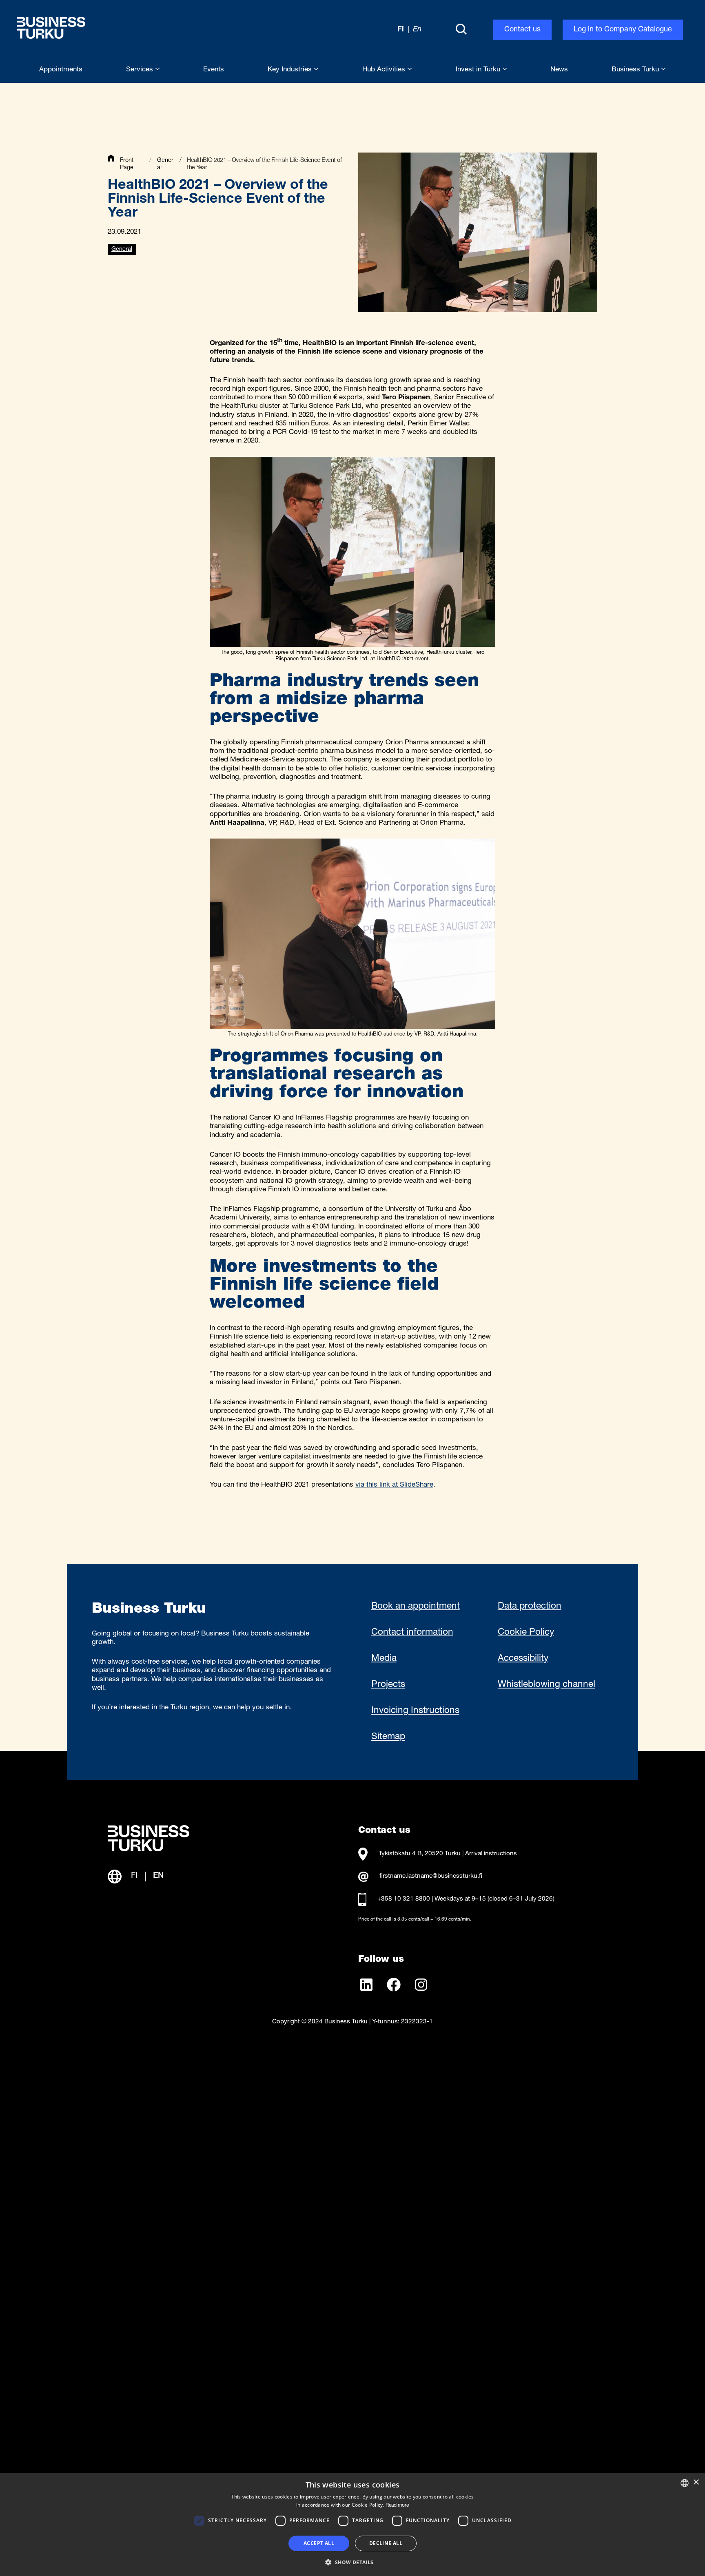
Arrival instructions (491, 1854)
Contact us (522, 30)
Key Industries (291, 70)
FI (134, 1876)
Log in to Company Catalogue (623, 30)
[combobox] (685, 2483)
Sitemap (388, 1737)
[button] (352, 2562)
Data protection (530, 1607)
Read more (397, 2505)
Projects (388, 1685)
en (417, 30)
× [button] (696, 2482)
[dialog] (352, 2524)
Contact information (412, 1633)
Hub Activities (385, 70)
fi (401, 30)
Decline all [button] (386, 2543)
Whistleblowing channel (546, 1685)
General (122, 250)
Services (141, 70)
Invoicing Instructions (415, 1711)
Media (384, 1659)
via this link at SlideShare (394, 1485)
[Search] (461, 30)
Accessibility (523, 1659)
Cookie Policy (526, 1633)
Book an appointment (416, 1607)
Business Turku (636, 70)
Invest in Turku (479, 70)
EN (158, 1876)
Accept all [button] (319, 2543)
